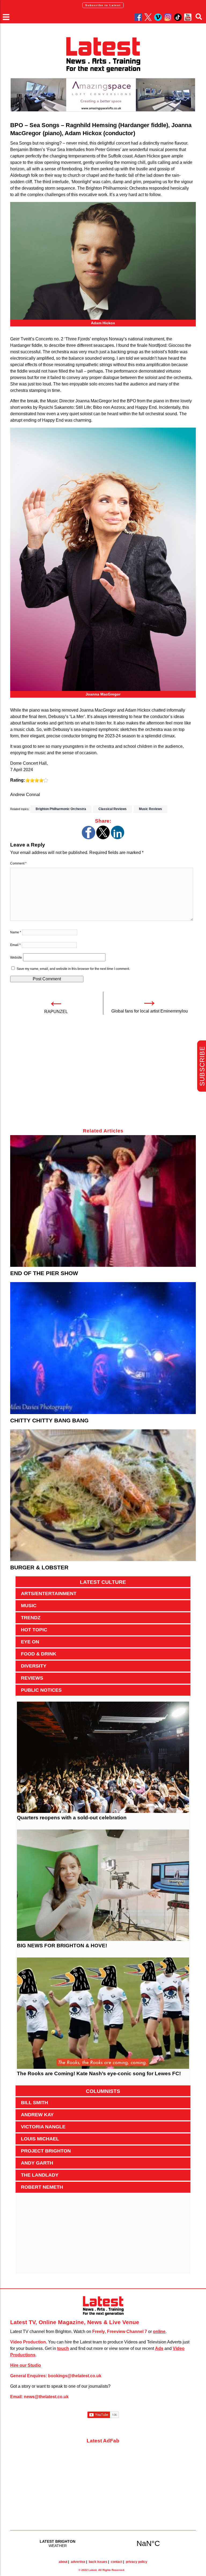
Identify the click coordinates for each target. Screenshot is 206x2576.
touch (63, 2348)
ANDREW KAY (37, 2115)
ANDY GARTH (37, 2163)
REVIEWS (32, 1678)
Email (15, 945)
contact (117, 2562)
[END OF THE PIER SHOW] (103, 1201)
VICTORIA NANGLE (43, 2127)
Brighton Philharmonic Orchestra (61, 809)
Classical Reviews (113, 809)
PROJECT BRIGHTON (46, 2151)
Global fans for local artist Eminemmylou (150, 1011)
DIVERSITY (34, 1666)
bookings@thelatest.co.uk (75, 2376)
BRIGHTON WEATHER (103, 2543)
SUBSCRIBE (202, 1066)
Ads (159, 2348)
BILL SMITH (34, 2103)
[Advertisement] (103, 1074)
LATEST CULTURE (103, 1582)
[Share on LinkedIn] (117, 838)
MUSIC (29, 1606)
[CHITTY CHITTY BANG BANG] (103, 1348)
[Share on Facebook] (89, 838)
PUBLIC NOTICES (41, 1690)
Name (16, 932)
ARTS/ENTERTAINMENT (49, 1594)
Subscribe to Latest (103, 5)
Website (16, 958)
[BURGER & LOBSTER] (103, 1495)
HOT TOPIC (34, 1630)
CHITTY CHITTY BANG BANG (49, 1420)
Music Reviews (150, 809)
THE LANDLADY (40, 2175)
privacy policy (137, 2562)
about (63, 2562)
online (159, 2332)
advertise (78, 2562)
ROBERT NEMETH (42, 2187)
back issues (98, 2562)
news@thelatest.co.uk (46, 2397)
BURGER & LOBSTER (39, 1567)
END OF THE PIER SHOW (44, 1273)
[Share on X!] (103, 838)
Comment (18, 863)
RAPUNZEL (56, 1012)
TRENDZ (31, 1618)
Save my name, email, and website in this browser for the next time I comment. (73, 969)
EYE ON (30, 1642)
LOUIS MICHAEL (40, 2139)
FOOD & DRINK (39, 1654)
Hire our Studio (26, 2365)
